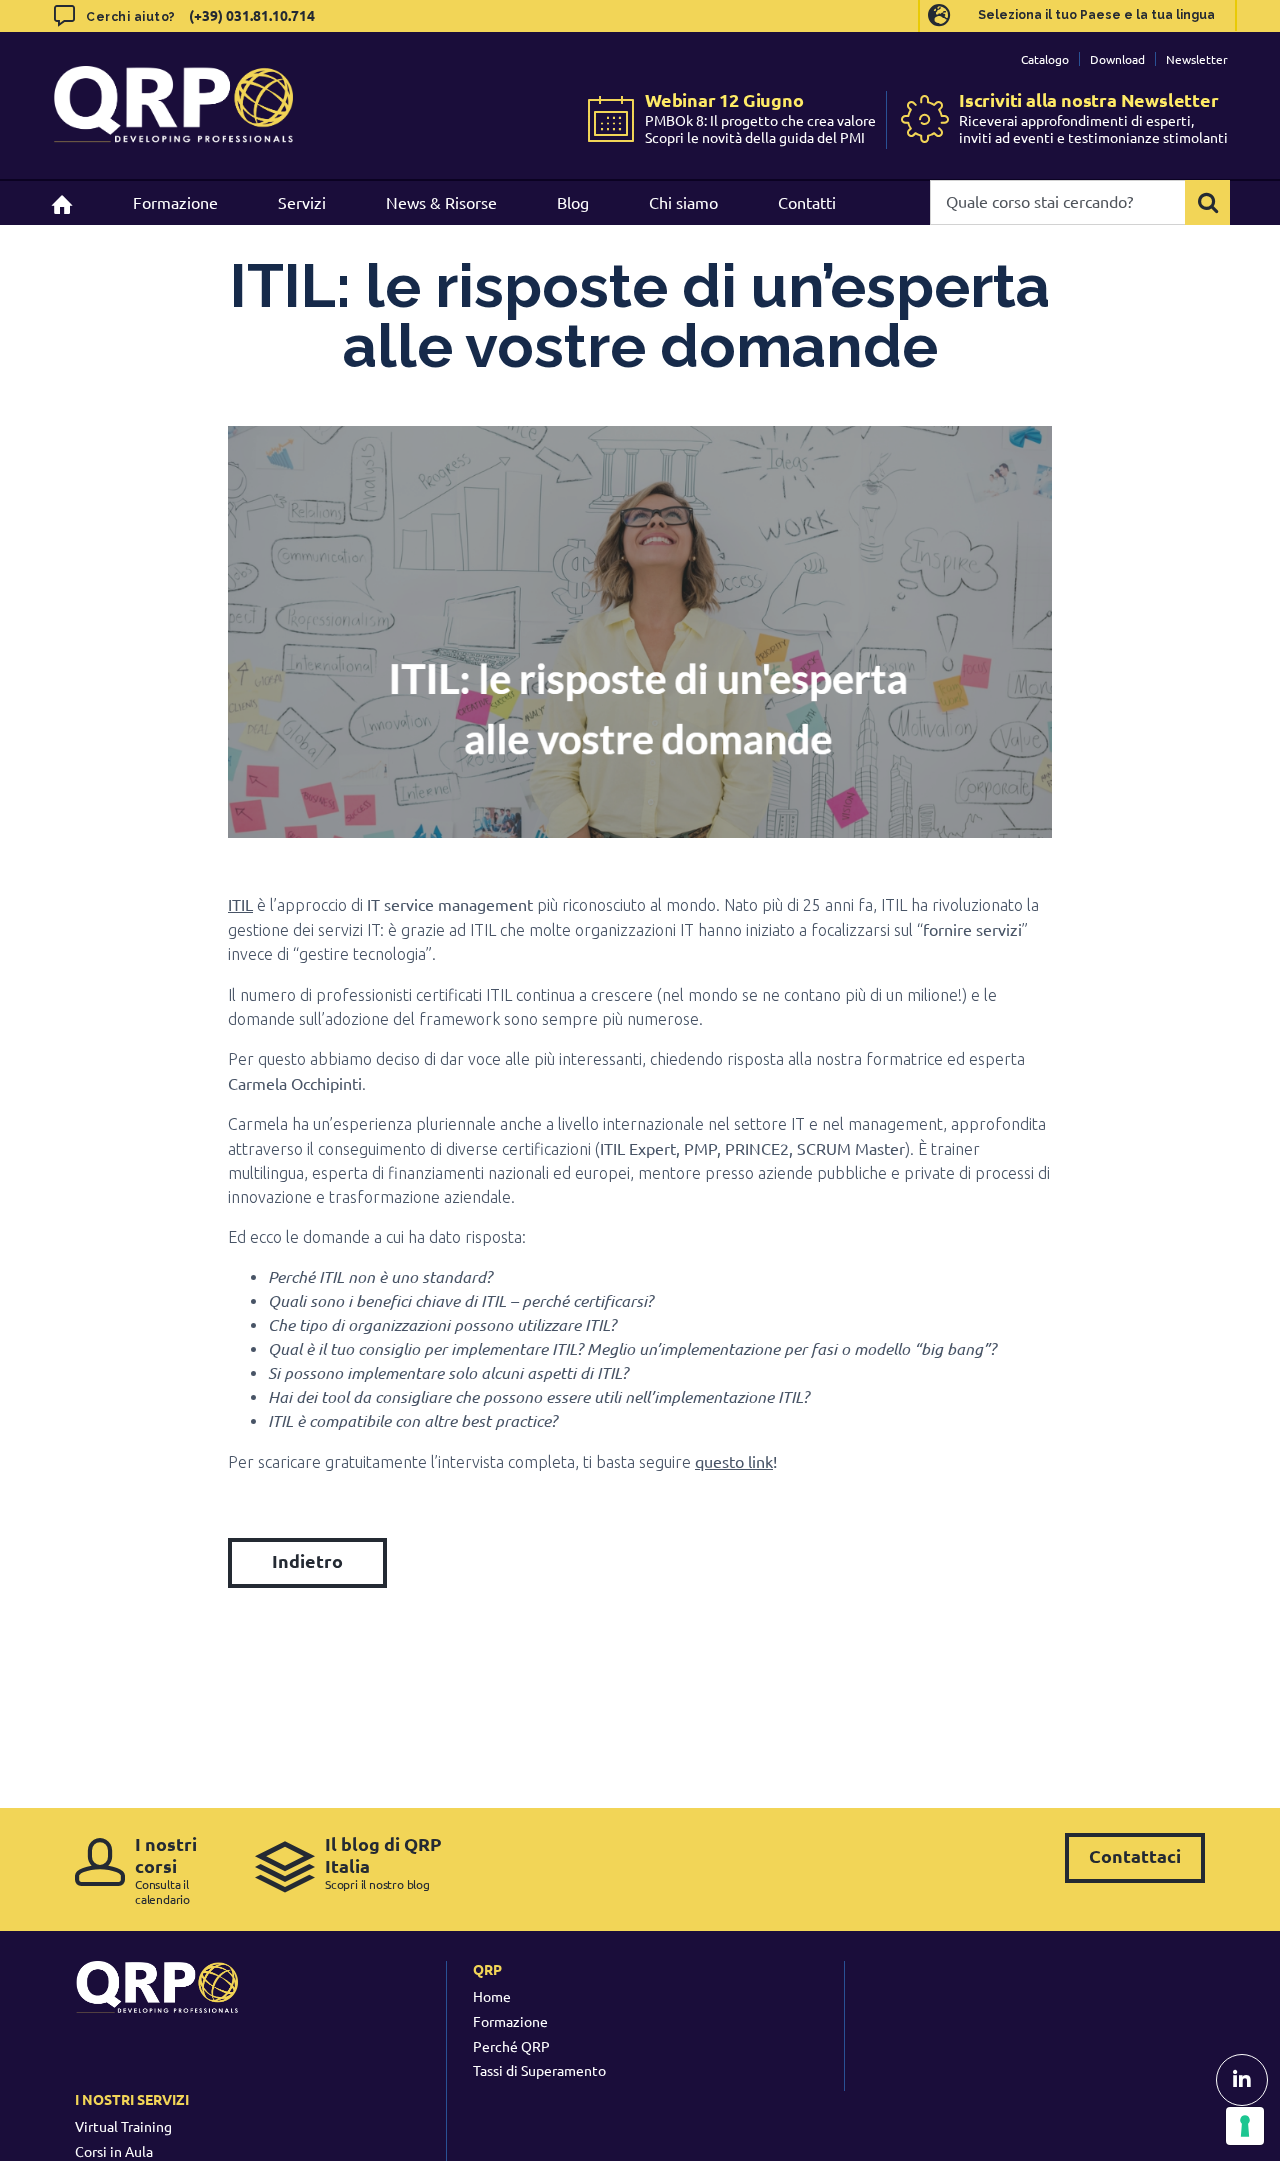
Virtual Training (123, 2126)
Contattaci (1135, 1855)
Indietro (307, 1560)
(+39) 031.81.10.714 (252, 15)
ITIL (240, 904)
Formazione (510, 2021)
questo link (734, 1461)
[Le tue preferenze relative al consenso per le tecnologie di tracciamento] (1245, 2126)
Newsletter (1197, 59)
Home (492, 1996)
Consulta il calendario (166, 1869)
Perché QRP (511, 2046)
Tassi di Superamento (539, 2070)
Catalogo (1045, 59)
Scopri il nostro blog (383, 1862)
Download (1117, 59)
